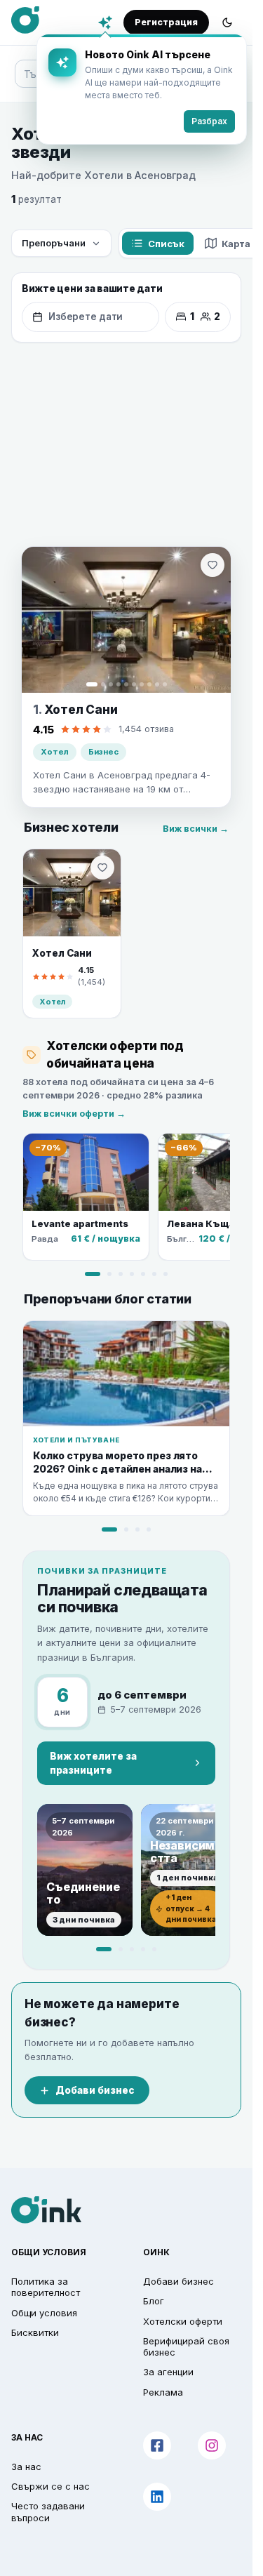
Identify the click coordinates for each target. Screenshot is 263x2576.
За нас (26, 2467)
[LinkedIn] (157, 2497)
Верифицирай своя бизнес (186, 2346)
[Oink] (25, 20)
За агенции (168, 2372)
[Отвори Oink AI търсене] (105, 22)
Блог (154, 2301)
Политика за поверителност (46, 2287)
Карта (236, 244)
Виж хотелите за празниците (93, 1763)
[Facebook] (157, 2445)
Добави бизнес (95, 2090)
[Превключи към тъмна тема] (227, 22)
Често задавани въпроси (48, 2511)
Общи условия (44, 2313)
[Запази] (213, 565)
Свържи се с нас (50, 2486)
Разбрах (209, 121)
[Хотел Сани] (126, 620)
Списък (166, 244)
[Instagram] (212, 2445)
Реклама (163, 2392)
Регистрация (166, 22)
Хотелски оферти (183, 2321)
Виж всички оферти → (74, 1114)
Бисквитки (35, 2332)
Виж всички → (196, 829)
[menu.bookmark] (102, 868)
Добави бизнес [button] (178, 2281)
